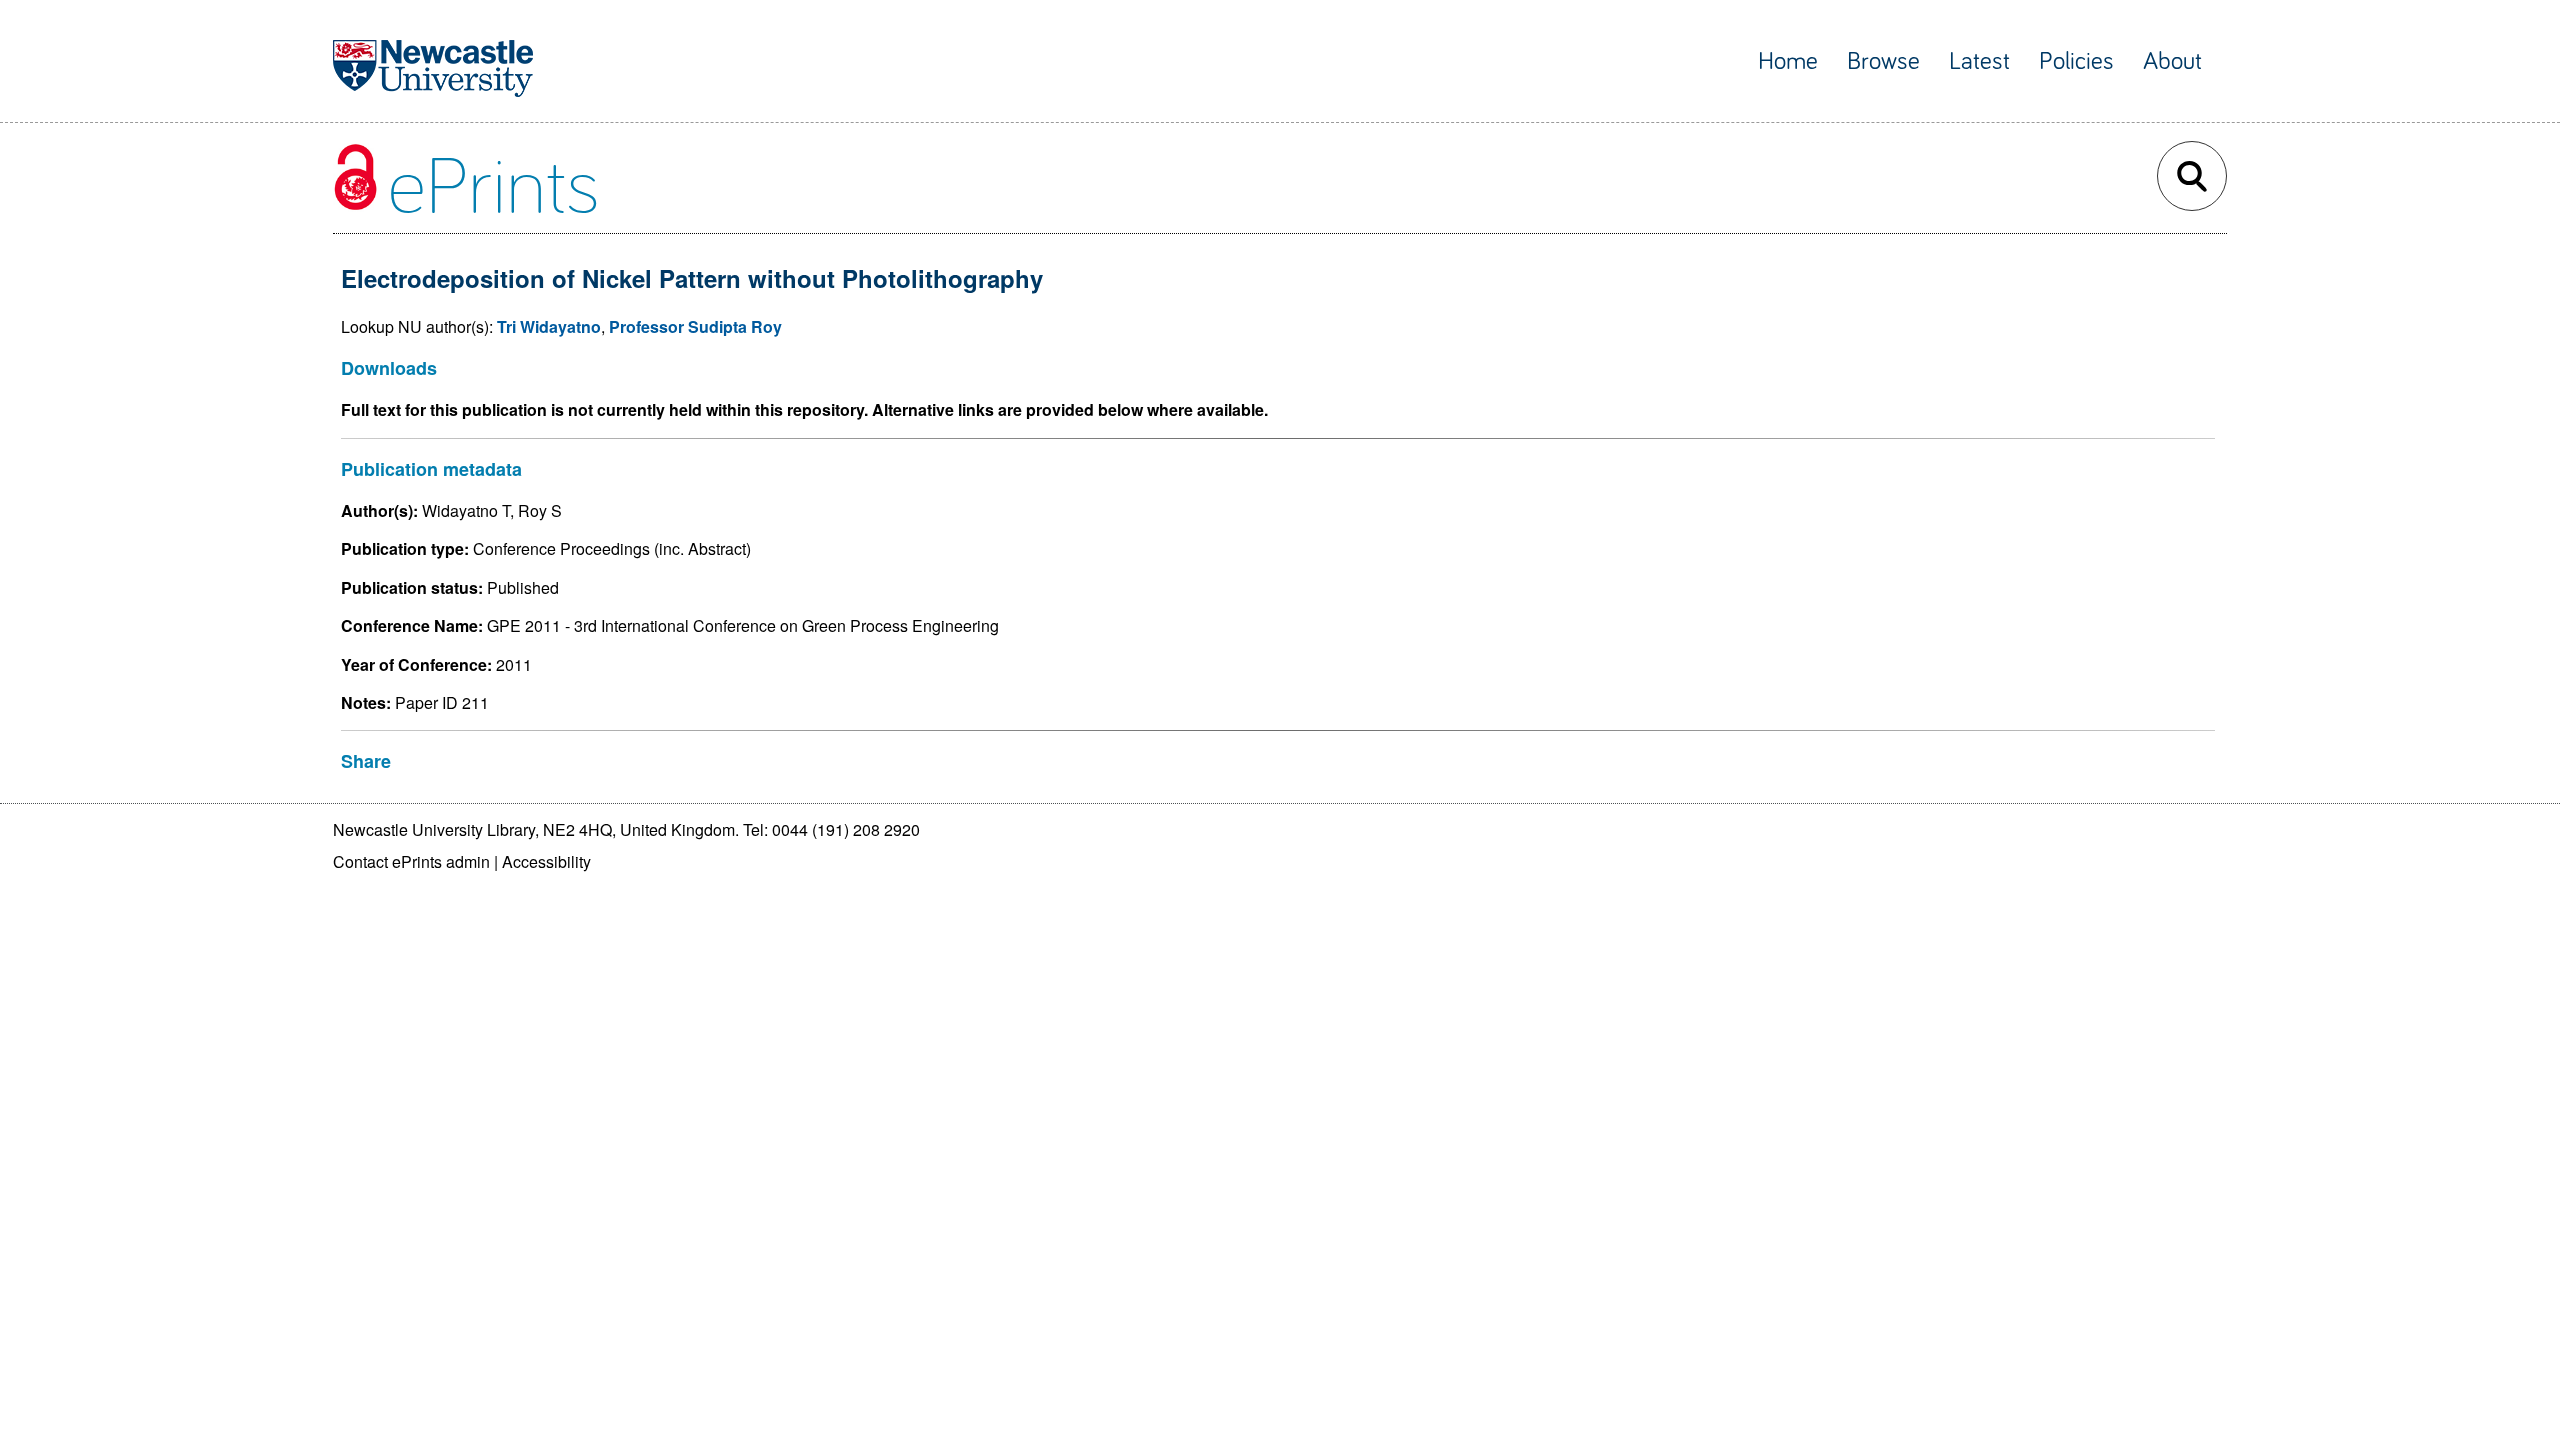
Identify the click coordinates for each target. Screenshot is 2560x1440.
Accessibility (546, 861)
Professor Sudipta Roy (695, 326)
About (2172, 61)
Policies (2076, 61)
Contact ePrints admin (411, 861)
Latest (1979, 61)
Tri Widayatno (549, 326)
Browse (1883, 61)
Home (1788, 61)
